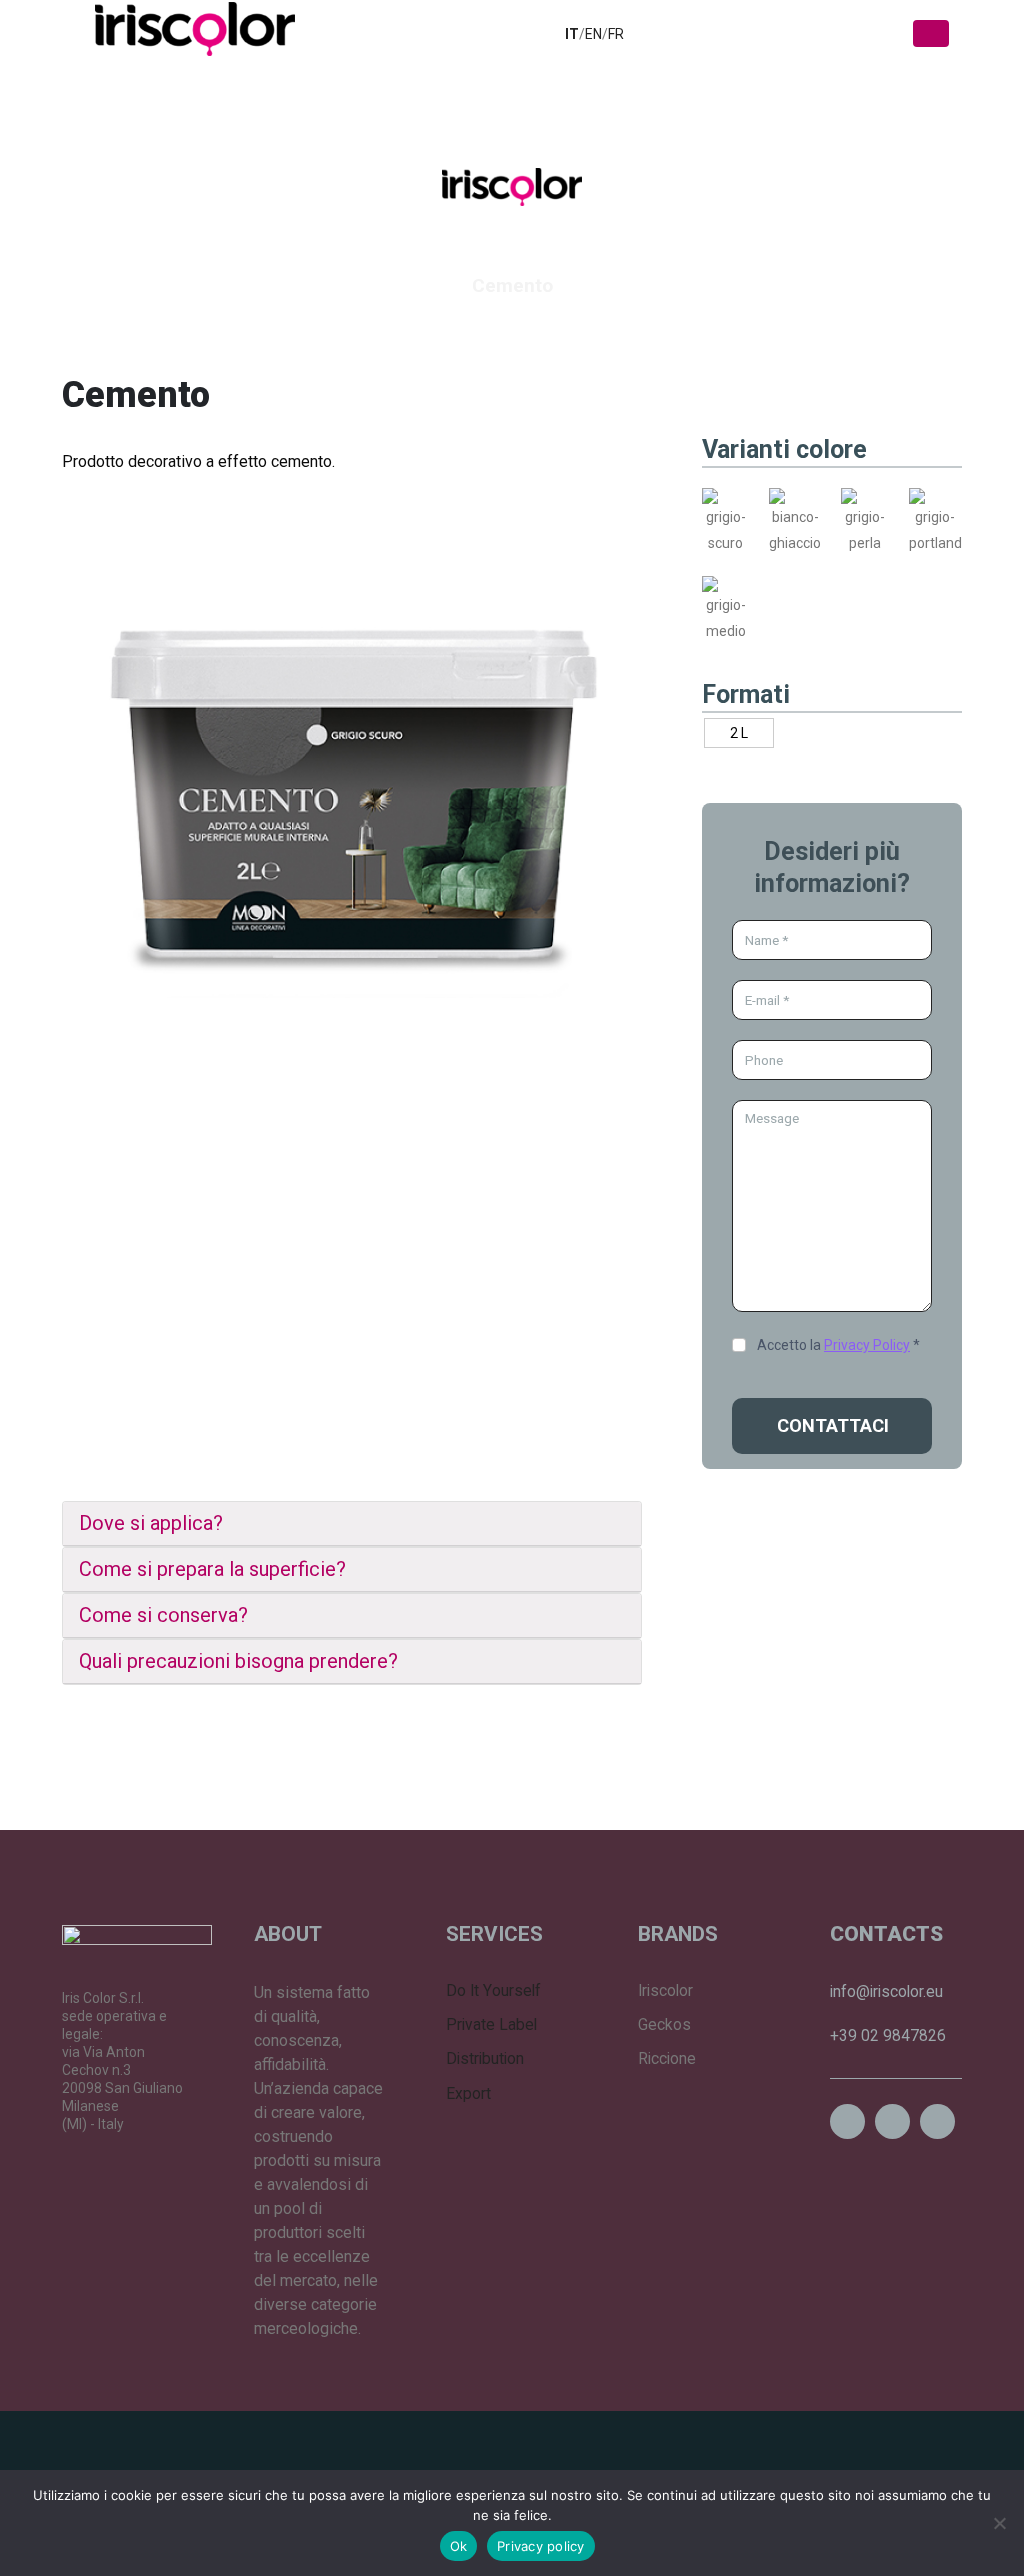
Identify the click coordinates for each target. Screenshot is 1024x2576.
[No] (999, 2523)
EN (593, 34)
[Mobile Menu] (931, 33)
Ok (459, 2546)
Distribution (485, 2059)
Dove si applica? (151, 1523)
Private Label (491, 2025)
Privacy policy (541, 2546)
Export (468, 2094)
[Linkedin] (892, 2121)
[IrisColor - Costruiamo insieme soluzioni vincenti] (195, 29)
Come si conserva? (163, 1615)
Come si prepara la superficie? (212, 1569)
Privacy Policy (867, 1345)
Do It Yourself (493, 1991)
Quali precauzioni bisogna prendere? (238, 1661)
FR (616, 34)
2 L (739, 733)
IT (572, 34)
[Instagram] (847, 2121)
